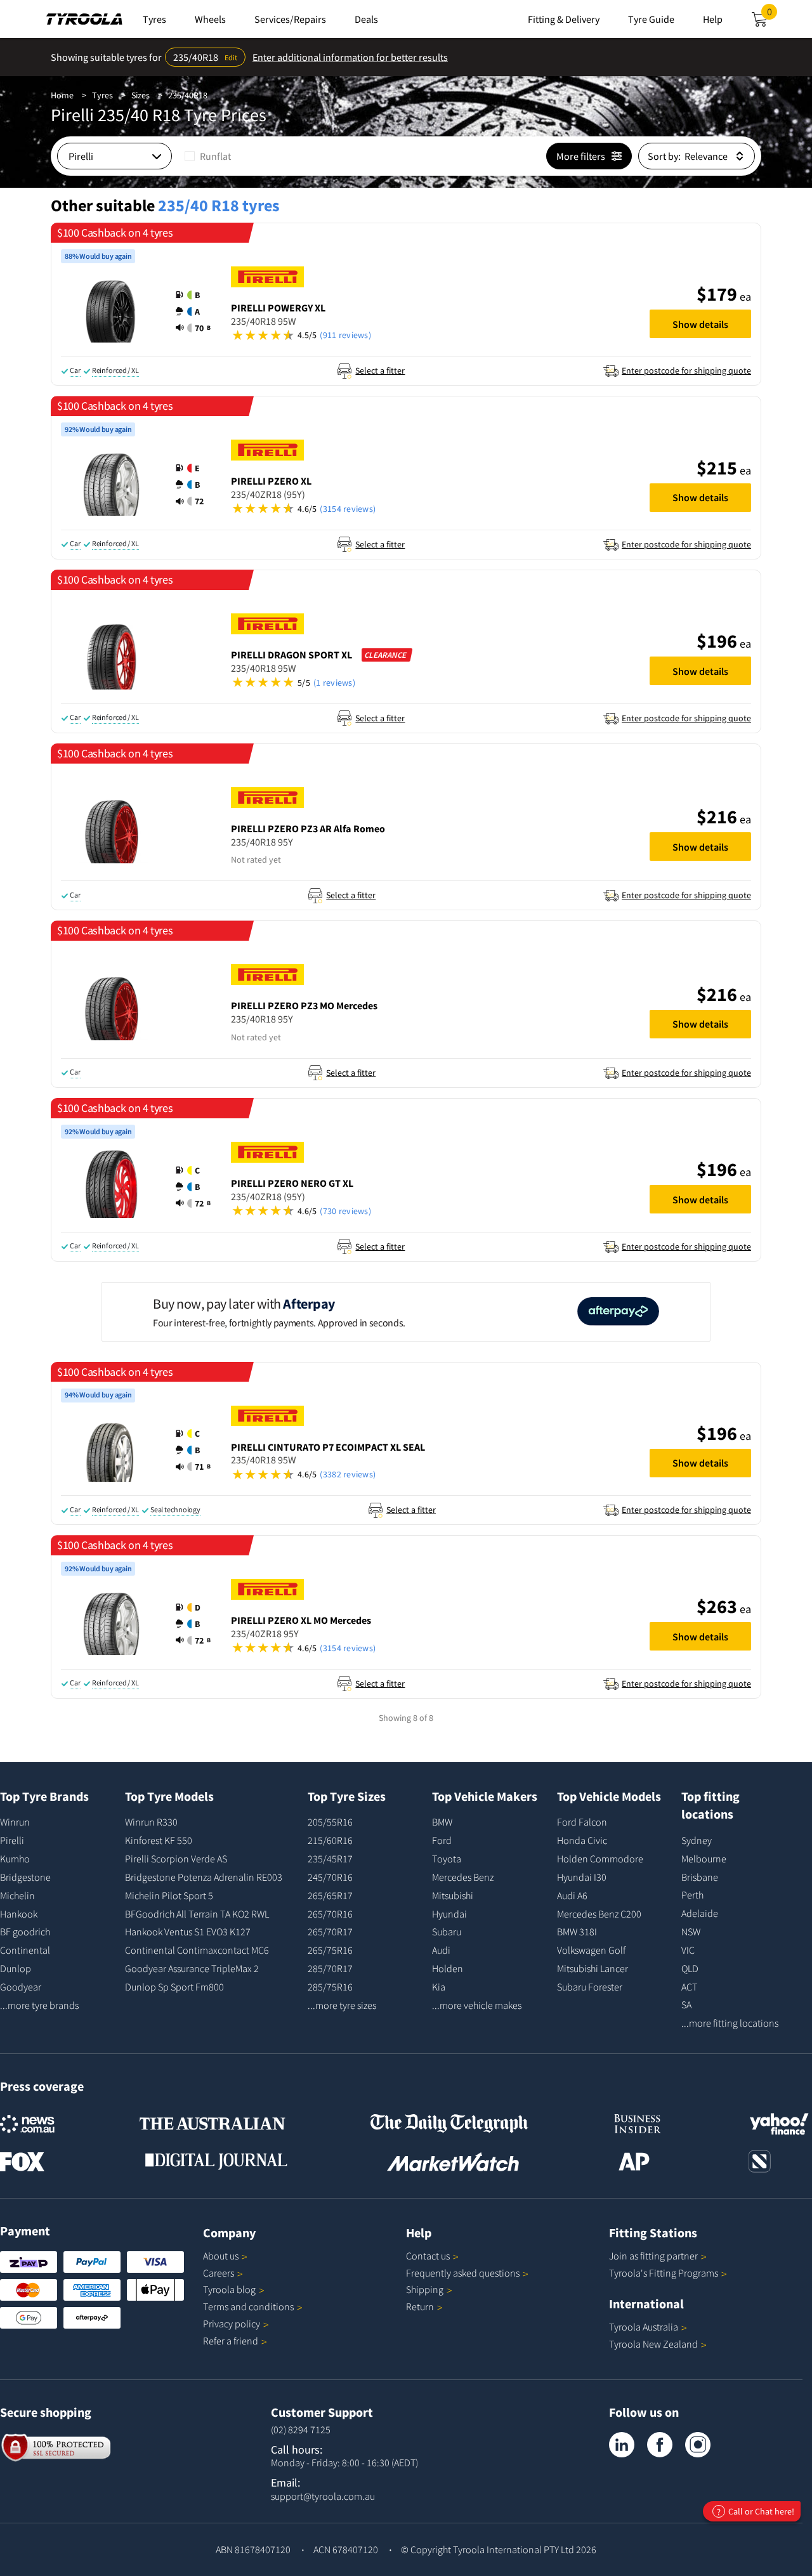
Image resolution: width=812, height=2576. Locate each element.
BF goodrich (25, 1932)
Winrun (15, 1822)
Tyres (102, 95)
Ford (442, 1840)
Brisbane (700, 1877)
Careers (219, 2273)
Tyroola (229, 2289)
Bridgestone (25, 1877)
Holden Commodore (600, 1859)
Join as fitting (653, 2256)
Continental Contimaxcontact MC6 (197, 1950)
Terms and (248, 2306)
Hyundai (449, 1914)
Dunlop (16, 1968)
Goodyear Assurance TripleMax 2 (192, 1968)
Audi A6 (572, 1895)
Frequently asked (463, 2273)
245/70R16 (330, 1877)
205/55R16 (330, 1822)
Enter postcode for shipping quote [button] (686, 370)
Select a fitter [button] (380, 370)
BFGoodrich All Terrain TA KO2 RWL (197, 1914)
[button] (193, 311)
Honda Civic (582, 1840)
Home (62, 95)
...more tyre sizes (342, 2005)
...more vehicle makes (477, 2005)
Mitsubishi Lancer (593, 1968)
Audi (441, 1950)
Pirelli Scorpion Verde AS (176, 1859)
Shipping (425, 2289)
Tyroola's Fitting (664, 2273)
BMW (442, 1822)
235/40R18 (188, 95)
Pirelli (12, 1840)
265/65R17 (330, 1895)
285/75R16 (330, 1987)
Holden (448, 1968)
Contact (428, 2256)
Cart (772, 15)
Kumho (15, 1859)
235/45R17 (330, 1859)
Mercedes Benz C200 (599, 1914)
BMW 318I (577, 1932)
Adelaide (700, 1913)
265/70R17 (330, 1932)
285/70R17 (330, 1968)
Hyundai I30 (582, 1877)
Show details (700, 324)
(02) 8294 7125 (301, 2429)
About (221, 2256)
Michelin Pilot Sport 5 (169, 1895)
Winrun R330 (151, 1822)
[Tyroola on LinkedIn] (622, 2445)
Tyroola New (653, 2344)
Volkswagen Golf (591, 1950)
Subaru (447, 1932)
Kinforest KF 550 (159, 1840)
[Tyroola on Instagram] (698, 2445)
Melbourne (704, 1859)
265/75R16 (330, 1950)
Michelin (17, 1895)
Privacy (232, 2324)
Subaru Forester (590, 1987)
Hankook (19, 1914)
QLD (690, 1968)
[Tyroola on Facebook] (660, 2445)
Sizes (141, 95)
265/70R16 (330, 1914)
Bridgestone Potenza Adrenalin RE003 (204, 1877)
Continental (25, 1950)
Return (420, 2306)
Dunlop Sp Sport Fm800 (174, 1987)
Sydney (697, 1840)
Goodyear (21, 1987)
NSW (691, 1932)
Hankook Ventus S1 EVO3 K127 (188, 1932)
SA (686, 2004)
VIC (688, 1950)
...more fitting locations (730, 2023)
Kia (439, 1987)
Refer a (231, 2341)
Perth (692, 1895)
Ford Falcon (582, 1822)
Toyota (447, 1859)
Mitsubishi (453, 1895)
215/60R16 (330, 1840)
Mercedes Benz (463, 1877)
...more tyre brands (39, 2005)
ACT (689, 1987)
